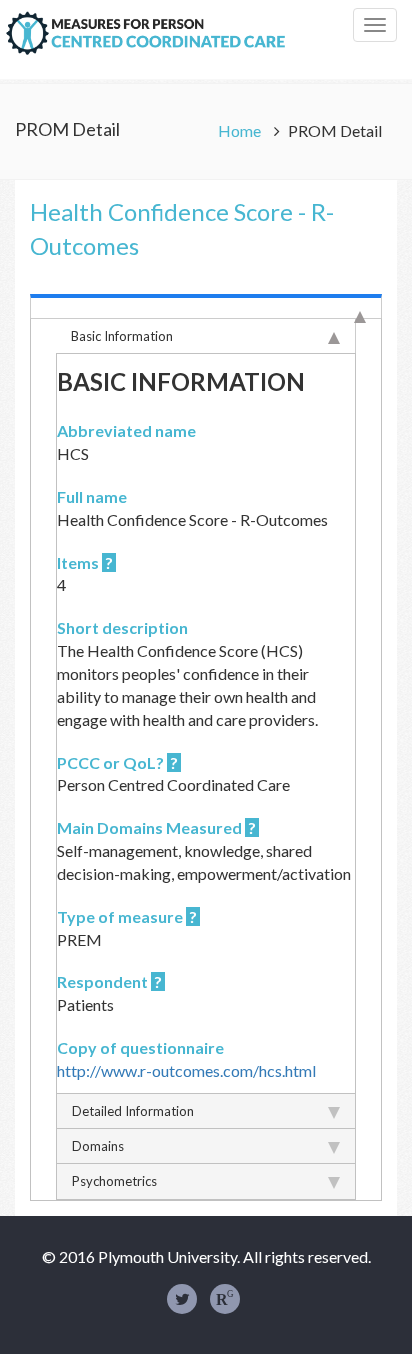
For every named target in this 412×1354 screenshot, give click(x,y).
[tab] (206, 306)
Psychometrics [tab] (114, 1181)
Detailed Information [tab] (133, 1111)
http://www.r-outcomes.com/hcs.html (186, 1070)
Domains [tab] (98, 1146)
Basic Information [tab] (122, 336)
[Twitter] (182, 1299)
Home (241, 130)
